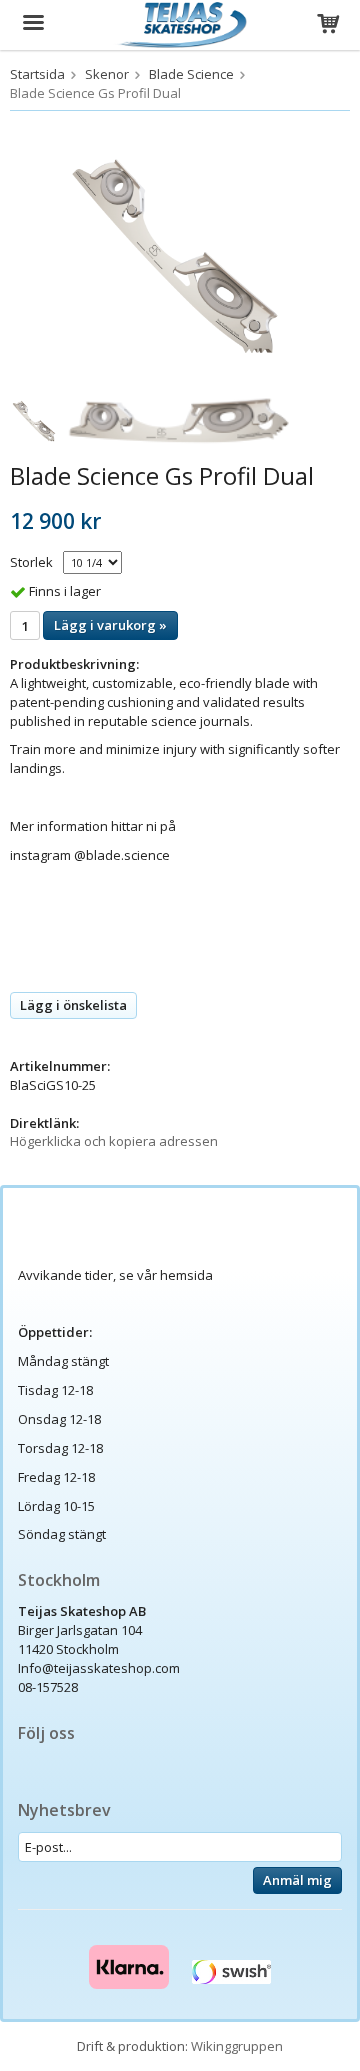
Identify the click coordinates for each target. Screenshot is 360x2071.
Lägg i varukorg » (110, 625)
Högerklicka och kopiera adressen (114, 1141)
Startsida (37, 74)
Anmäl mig (297, 1880)
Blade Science (191, 74)
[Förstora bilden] (180, 254)
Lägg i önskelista (73, 1005)
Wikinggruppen (237, 2046)
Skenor (107, 74)
